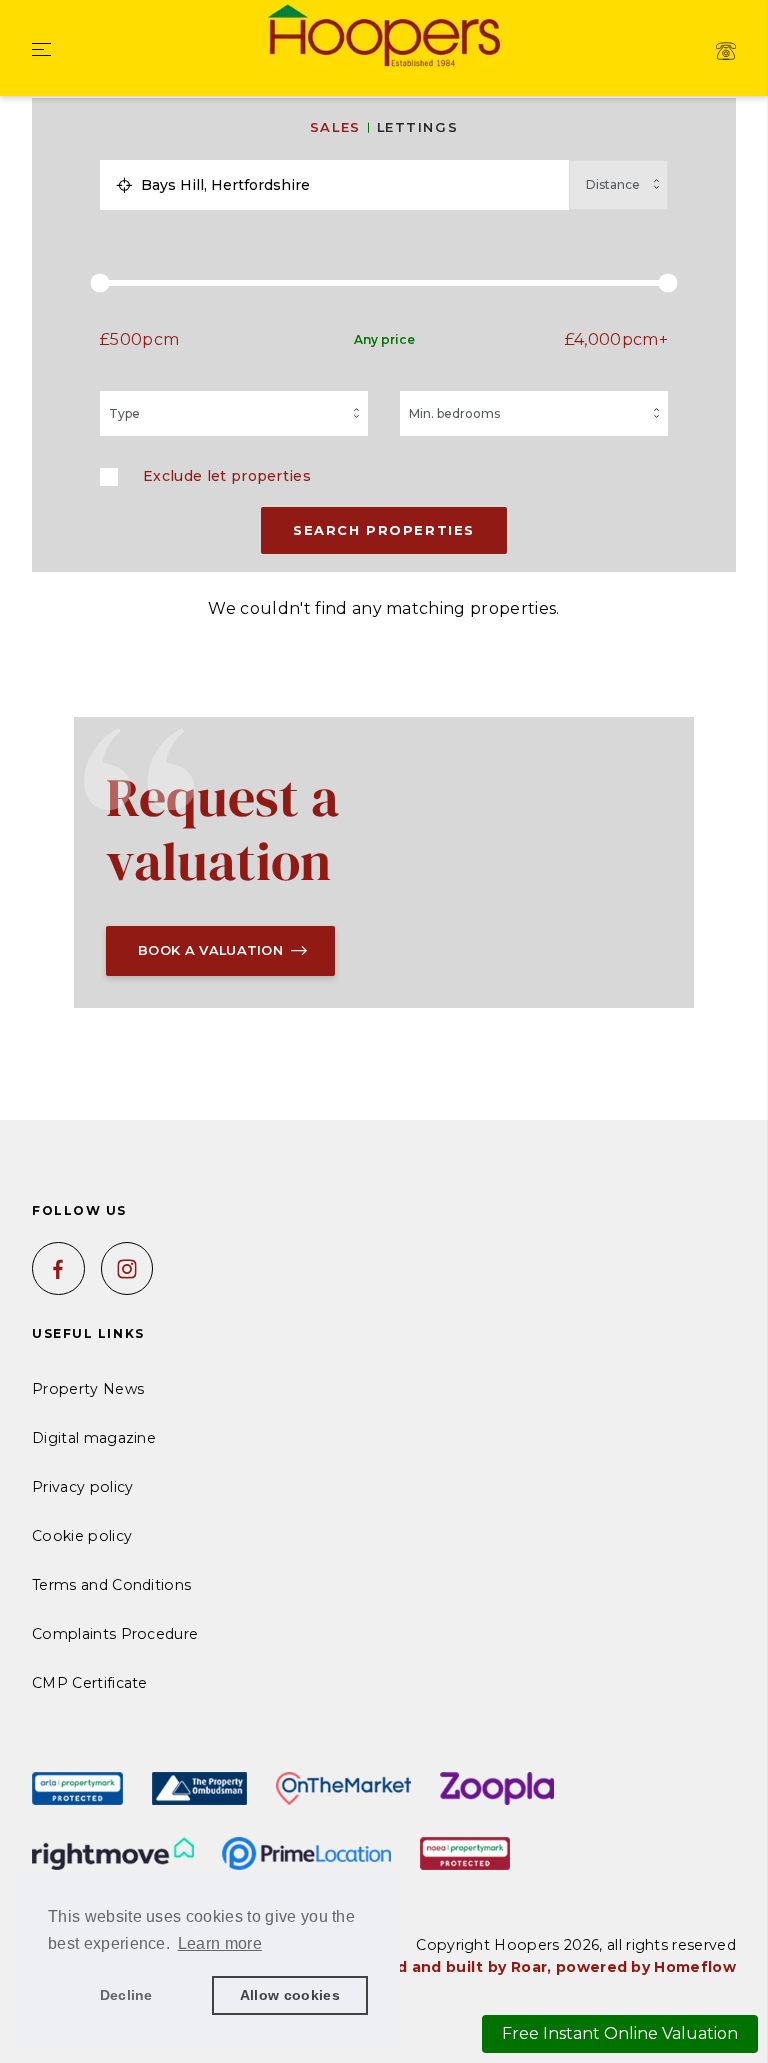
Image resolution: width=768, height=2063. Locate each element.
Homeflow (695, 1967)
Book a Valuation (210, 950)
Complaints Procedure (115, 1634)
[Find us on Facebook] (58, 1268)
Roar (529, 1967)
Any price (384, 339)
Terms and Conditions (111, 1585)
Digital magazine (94, 1438)
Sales (335, 127)
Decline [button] (126, 1995)
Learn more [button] (220, 1943)
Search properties (384, 530)
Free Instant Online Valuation (620, 2033)
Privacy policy (82, 1487)
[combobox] (350, 185)
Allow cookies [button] (290, 1995)
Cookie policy (82, 1536)
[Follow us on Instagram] (127, 1268)
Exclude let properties (227, 476)
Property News (88, 1389)
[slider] (384, 283)
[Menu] (41, 51)
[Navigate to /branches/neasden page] (726, 51)
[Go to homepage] (384, 38)
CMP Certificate (90, 1683)
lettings (417, 127)
